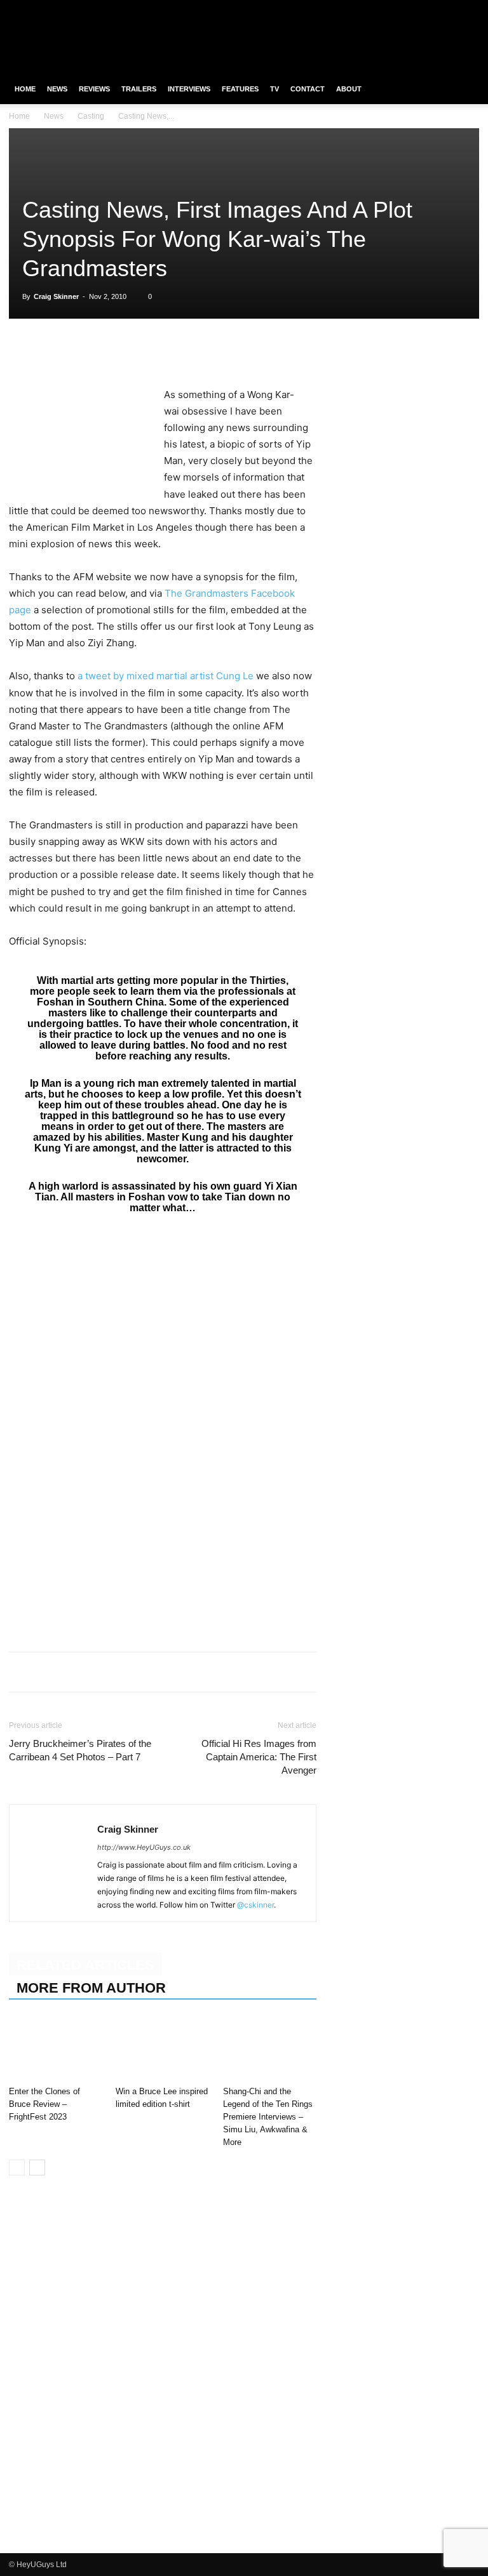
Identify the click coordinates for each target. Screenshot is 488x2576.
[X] (449, 9)
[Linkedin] (109, 350)
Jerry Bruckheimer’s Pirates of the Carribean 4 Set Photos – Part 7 (80, 1750)
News (57, 89)
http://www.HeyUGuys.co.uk (144, 1847)
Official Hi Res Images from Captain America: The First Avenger (259, 1757)
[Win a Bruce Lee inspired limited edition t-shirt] (162, 2049)
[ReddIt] (139, 350)
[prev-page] (17, 2168)
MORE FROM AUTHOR (91, 1988)
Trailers (139, 89)
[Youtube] (470, 9)
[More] (198, 350)
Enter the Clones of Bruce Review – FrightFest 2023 (44, 2104)
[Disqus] (163, 2378)
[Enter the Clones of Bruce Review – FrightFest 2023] (56, 2049)
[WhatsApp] (80, 350)
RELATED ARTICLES (85, 1965)
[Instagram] (428, 9)
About (349, 89)
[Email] (168, 350)
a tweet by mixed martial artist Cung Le (166, 676)
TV (274, 89)
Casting (91, 116)
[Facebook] (407, 9)
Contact (308, 89)
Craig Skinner (56, 296)
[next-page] (37, 2168)
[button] (464, 89)
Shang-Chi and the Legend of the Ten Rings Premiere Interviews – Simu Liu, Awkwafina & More (268, 2117)
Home (25, 89)
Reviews (94, 89)
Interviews (189, 89)
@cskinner (255, 1905)
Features (240, 89)
